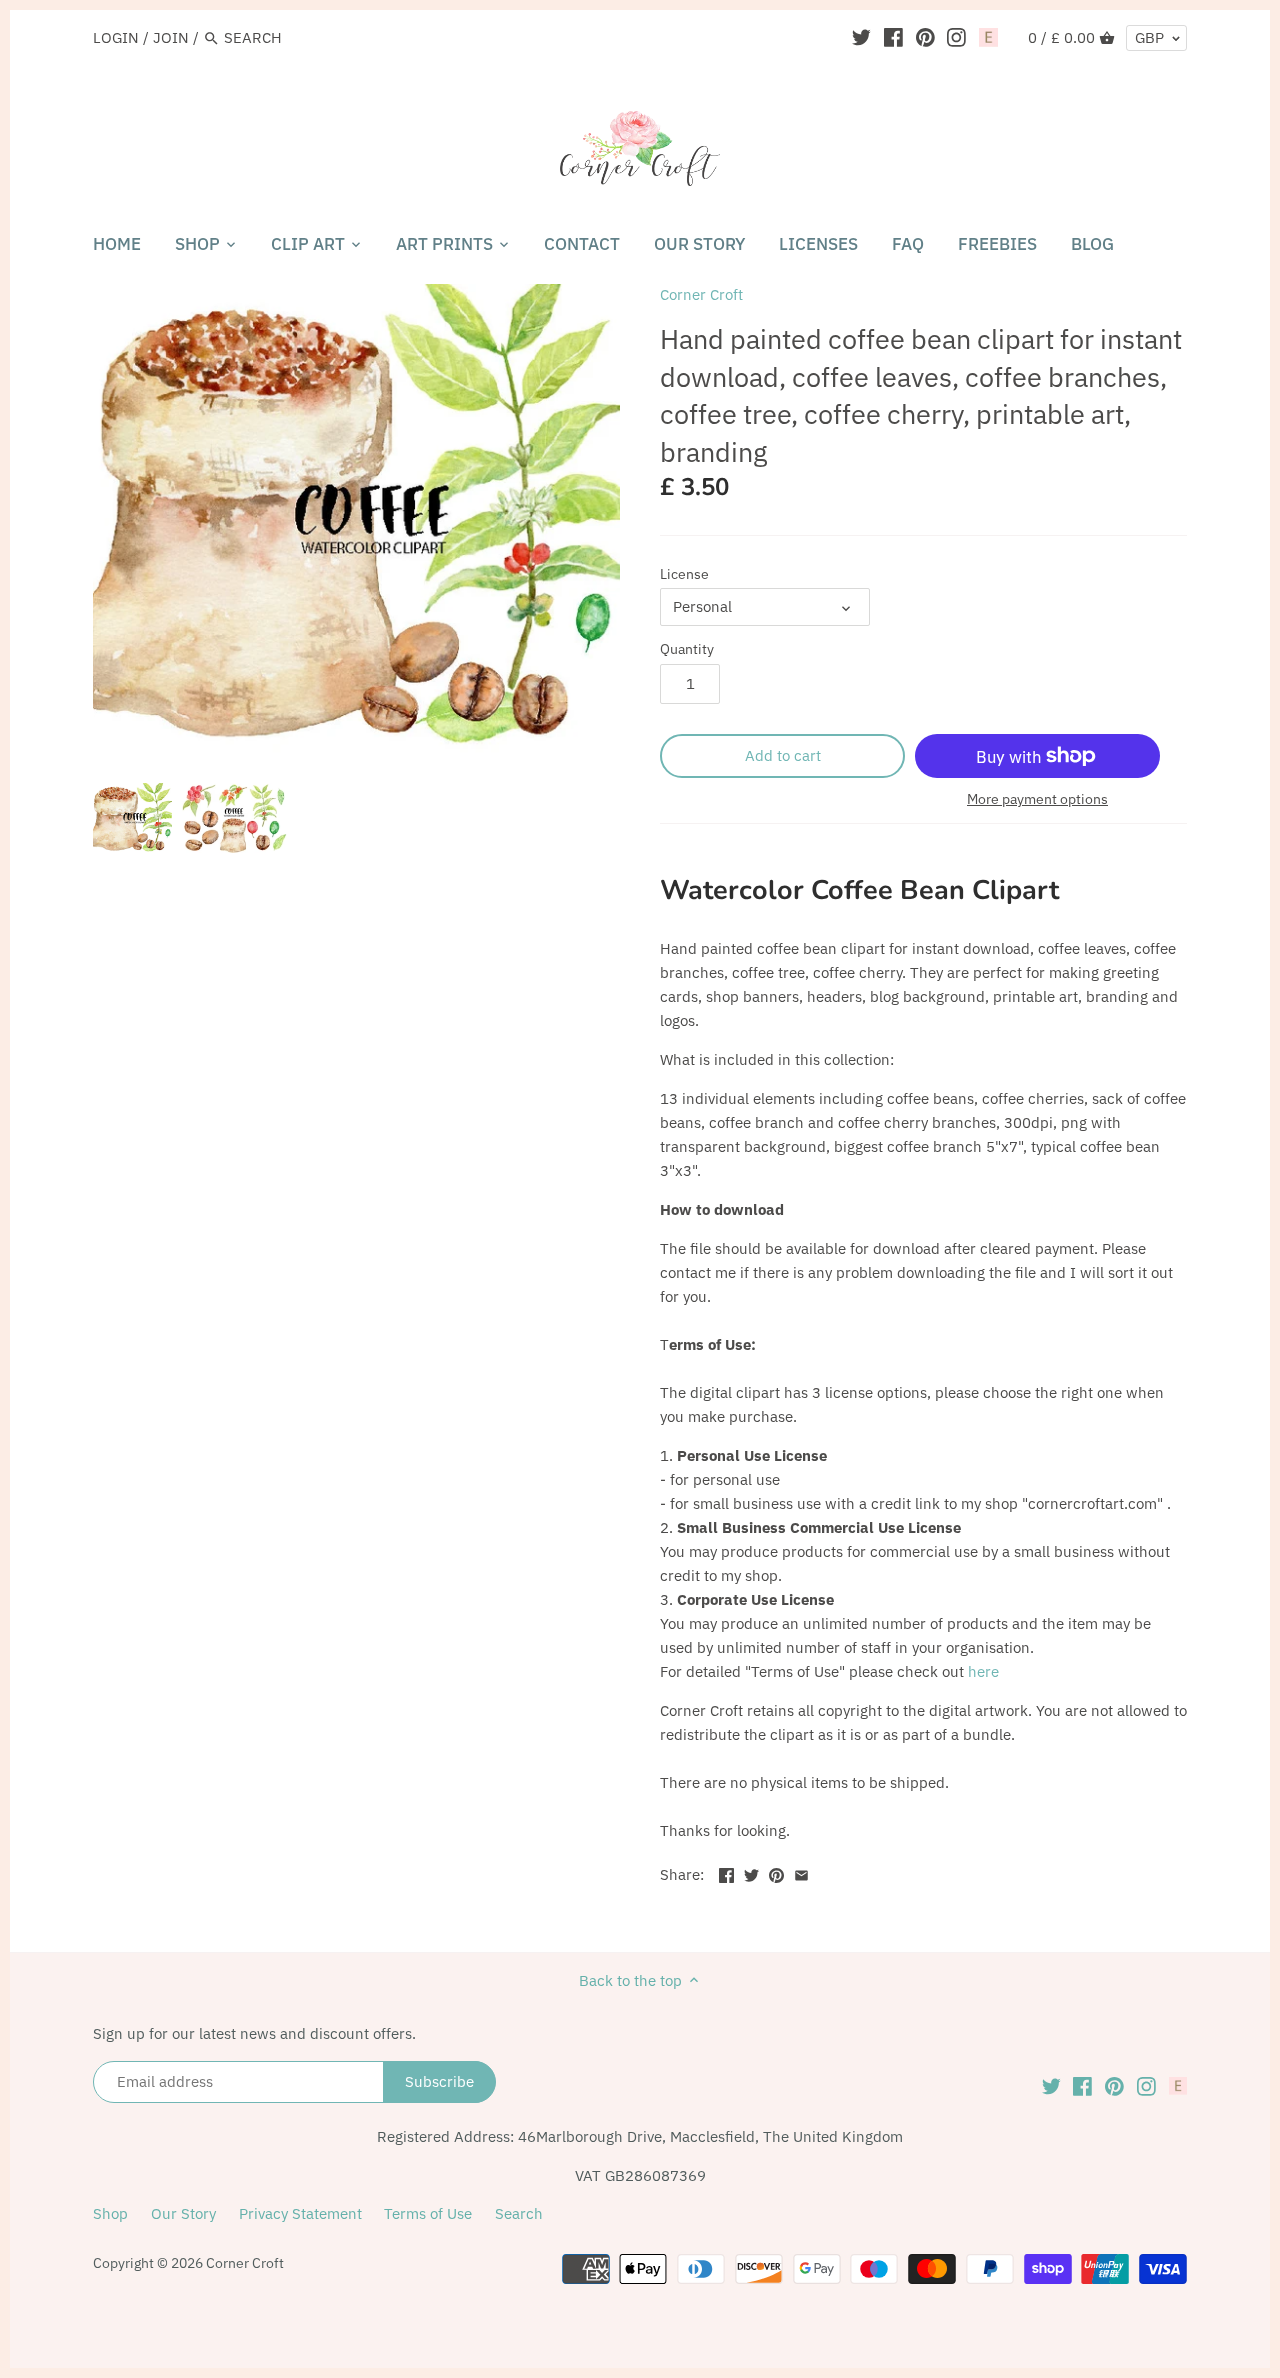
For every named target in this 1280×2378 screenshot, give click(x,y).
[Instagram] (956, 37)
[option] (132, 818)
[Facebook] (893, 37)
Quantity (687, 649)
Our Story (183, 2213)
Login (116, 37)
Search (519, 2213)
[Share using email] (801, 1872)
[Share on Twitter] (751, 1872)
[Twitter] (861, 37)
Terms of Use (428, 2213)
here (983, 1671)
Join (171, 37)
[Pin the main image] (776, 1872)
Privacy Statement (300, 2213)
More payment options (1037, 799)
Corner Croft (701, 294)
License (684, 574)
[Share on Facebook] (726, 1872)
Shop (110, 2213)
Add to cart (783, 755)
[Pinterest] (925, 37)
